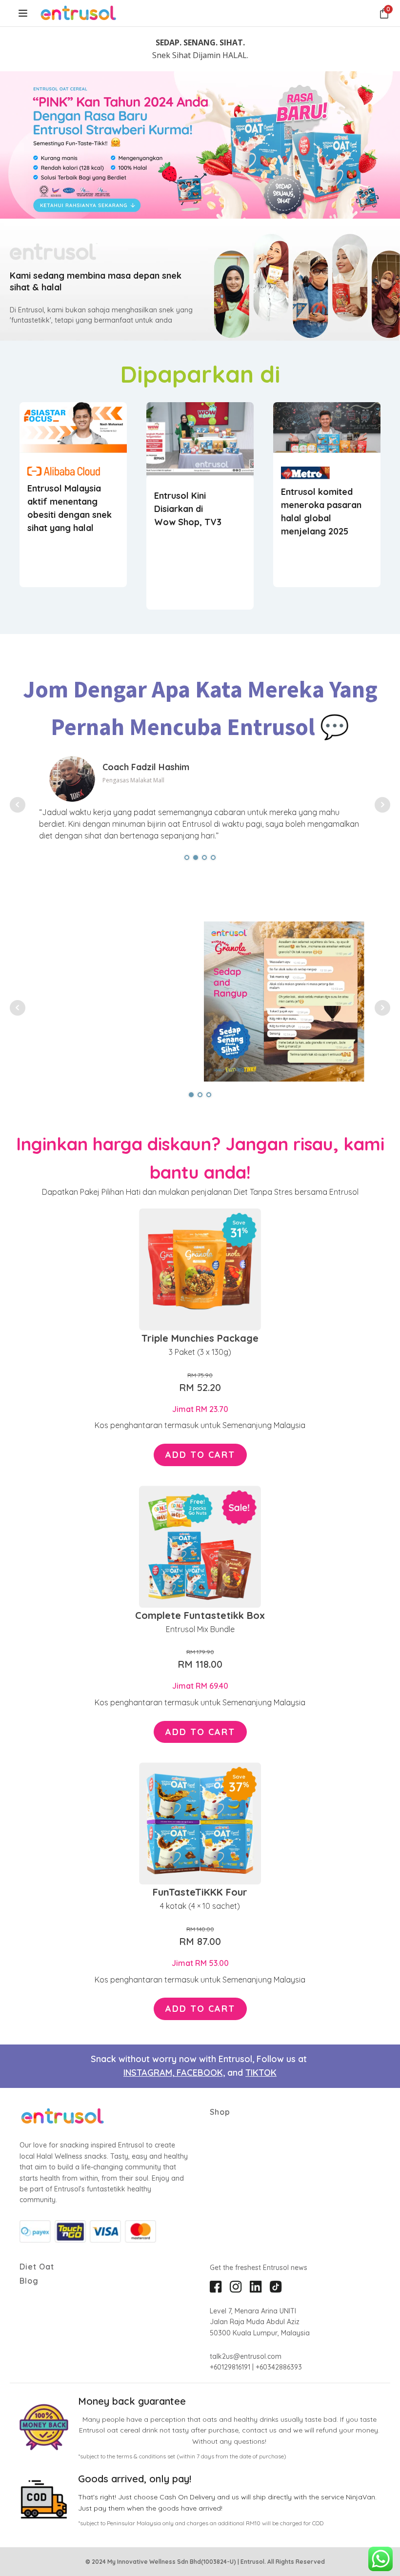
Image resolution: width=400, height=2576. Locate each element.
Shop (220, 2112)
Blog (29, 2281)
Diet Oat (37, 2267)
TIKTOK (261, 2073)
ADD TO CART (200, 1455)
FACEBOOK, (201, 2073)
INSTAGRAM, (150, 2073)
